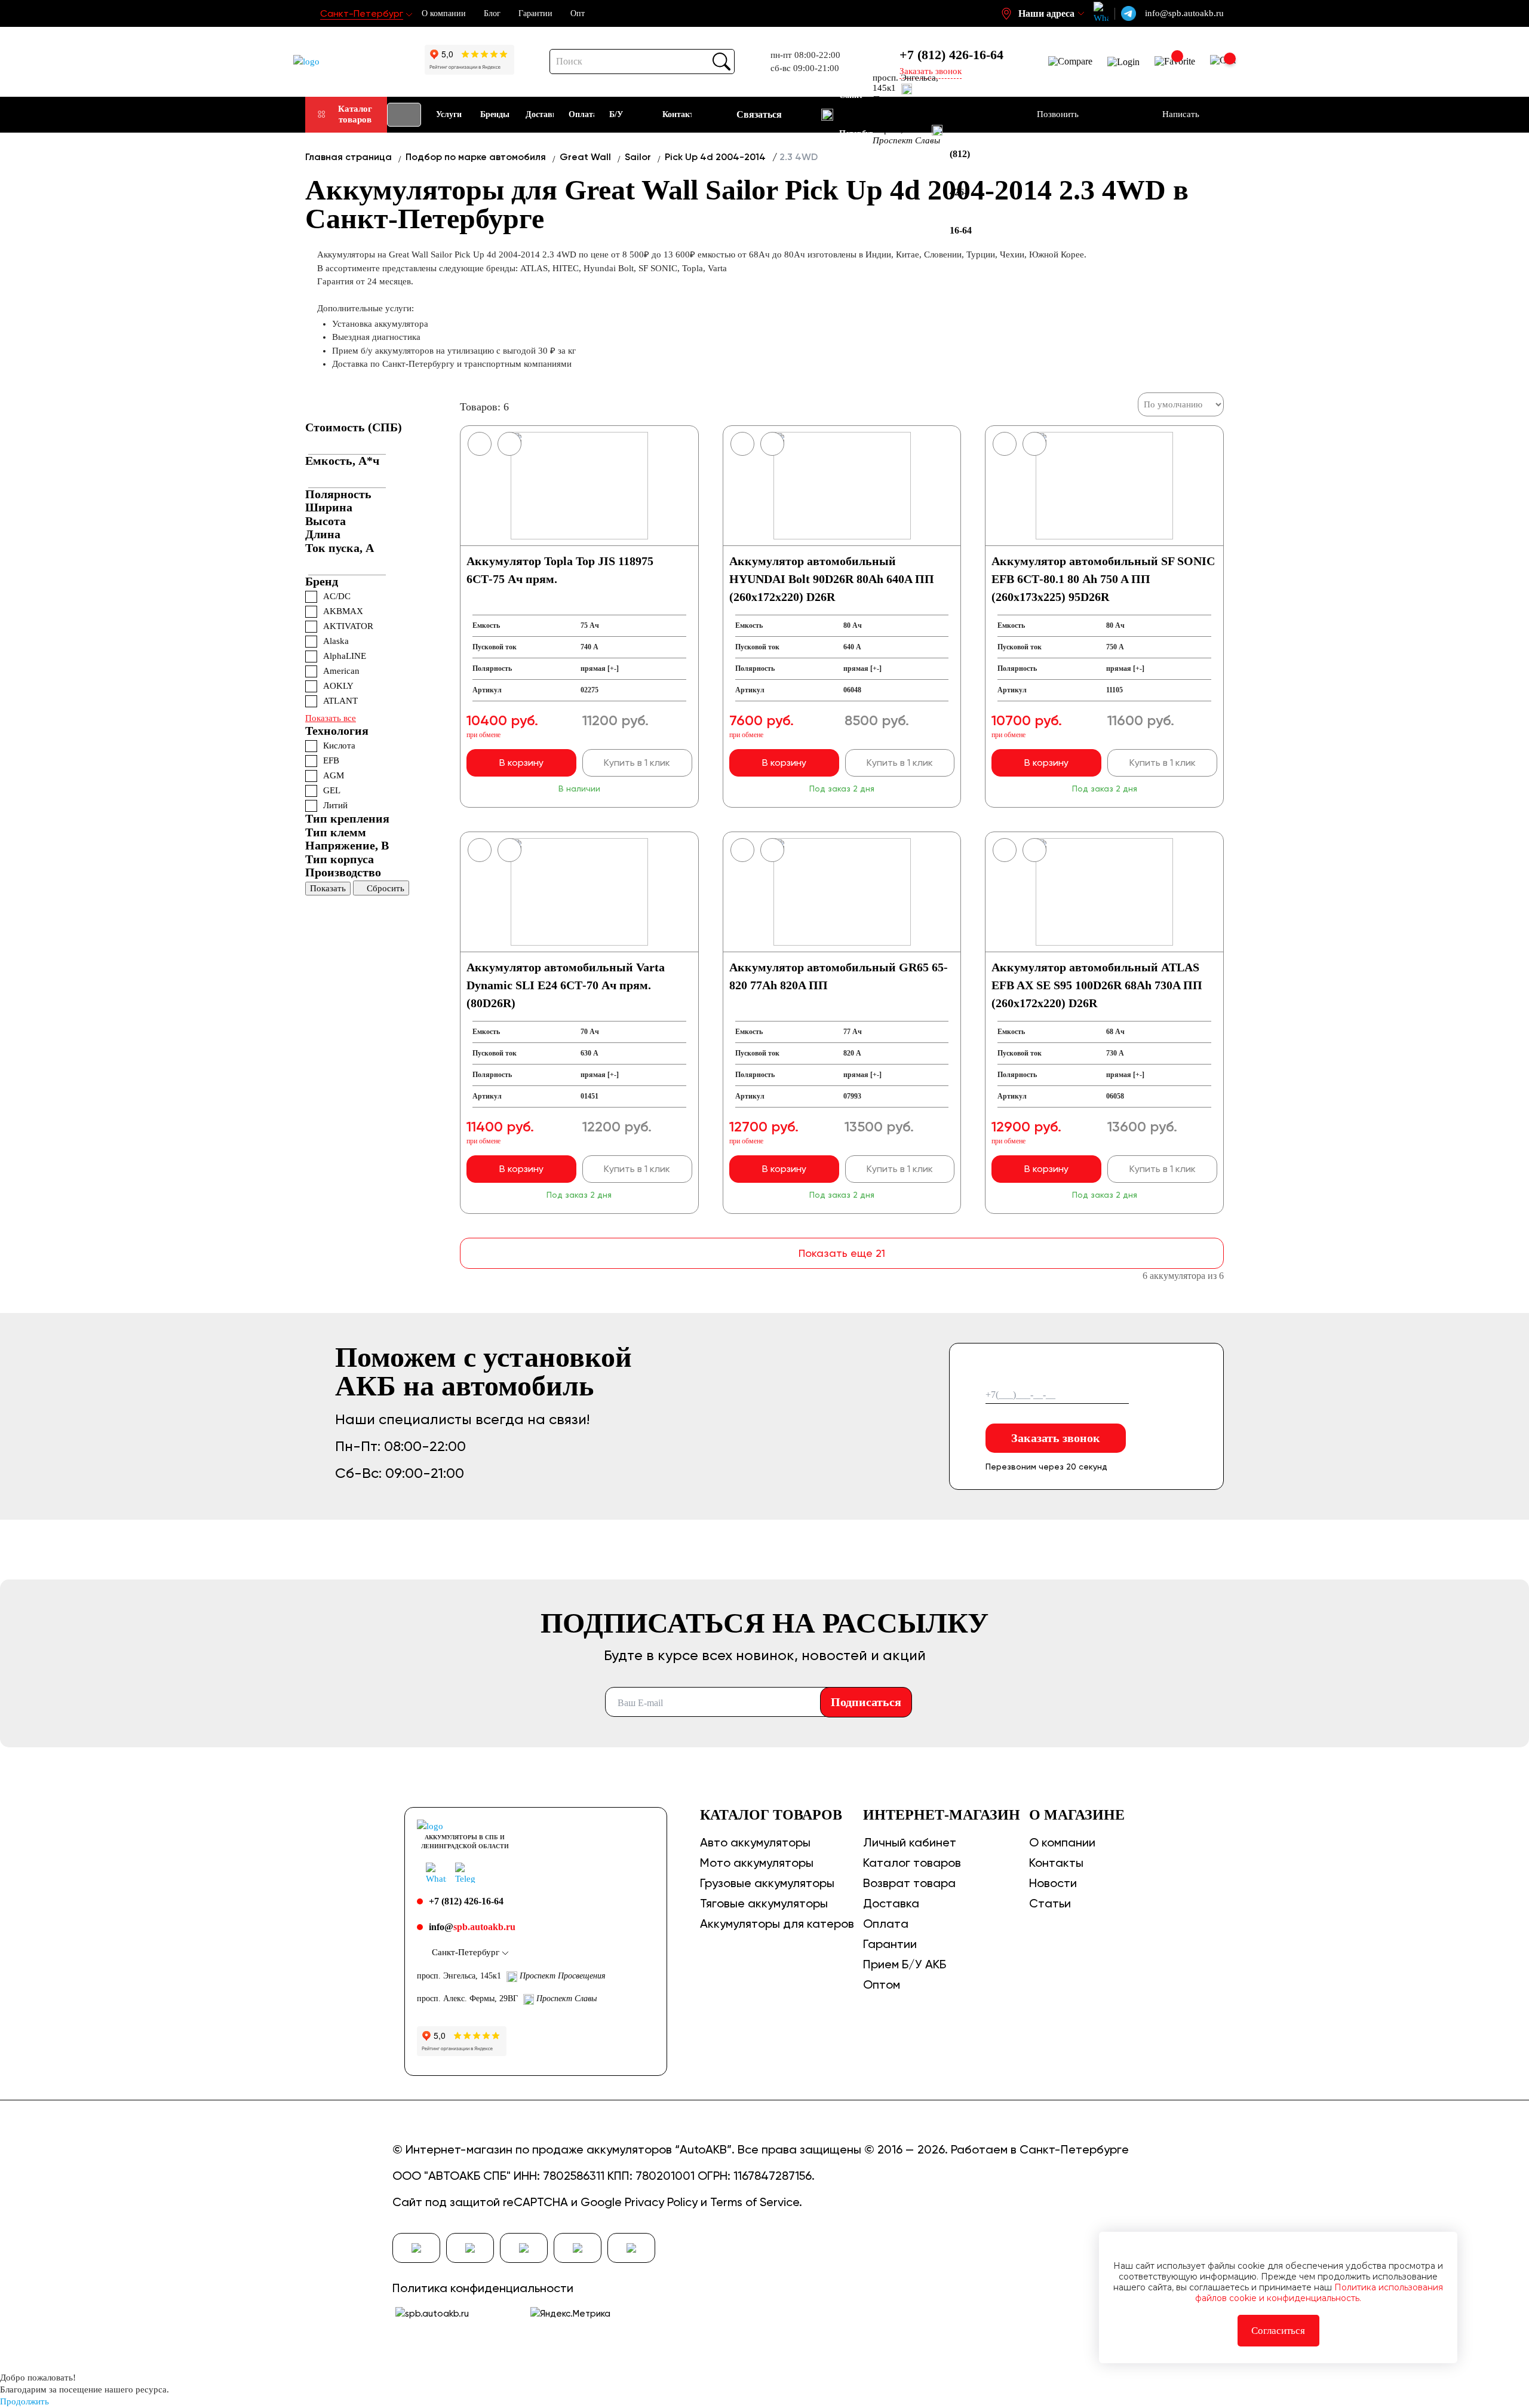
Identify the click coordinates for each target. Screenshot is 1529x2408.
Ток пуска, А (340, 548)
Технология (337, 731)
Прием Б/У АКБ (905, 1964)
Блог (492, 13)
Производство (343, 872)
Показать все (331, 718)
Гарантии (535, 13)
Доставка (891, 1903)
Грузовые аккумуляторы (767, 1883)
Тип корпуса (340, 859)
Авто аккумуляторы (755, 1842)
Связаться (759, 114)
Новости (1053, 1883)
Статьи (1050, 1903)
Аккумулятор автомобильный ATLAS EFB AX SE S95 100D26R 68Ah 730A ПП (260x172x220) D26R (1097, 985)
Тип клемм (336, 832)
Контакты (1056, 1863)
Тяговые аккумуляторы (764, 1903)
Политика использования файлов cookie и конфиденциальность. (1319, 2293)
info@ (472, 1927)
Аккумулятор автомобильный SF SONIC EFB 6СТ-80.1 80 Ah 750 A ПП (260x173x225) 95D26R (1103, 579)
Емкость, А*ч (342, 461)
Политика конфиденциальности (483, 2288)
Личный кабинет (910, 1842)
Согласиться (1278, 2331)
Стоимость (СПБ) (354, 427)
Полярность (338, 494)
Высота (326, 521)
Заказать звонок (1056, 1438)
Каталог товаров (355, 114)
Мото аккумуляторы (757, 1863)
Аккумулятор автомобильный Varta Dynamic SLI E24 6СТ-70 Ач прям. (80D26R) (566, 985)
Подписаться (866, 1702)
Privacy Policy (661, 2202)
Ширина (329, 507)
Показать (328, 888)
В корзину (521, 763)
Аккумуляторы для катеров (777, 1924)
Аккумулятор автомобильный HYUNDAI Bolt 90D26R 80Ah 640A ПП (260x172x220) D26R (832, 579)
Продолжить (24, 2401)
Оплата (886, 1924)
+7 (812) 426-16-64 (951, 55)
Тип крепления (347, 818)
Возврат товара (909, 1883)
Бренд (322, 581)
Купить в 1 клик (637, 763)
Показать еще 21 (842, 1253)
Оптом (882, 1984)
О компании (444, 13)
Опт (578, 13)
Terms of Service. (756, 2202)
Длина (323, 534)
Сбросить (386, 888)
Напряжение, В (347, 845)
